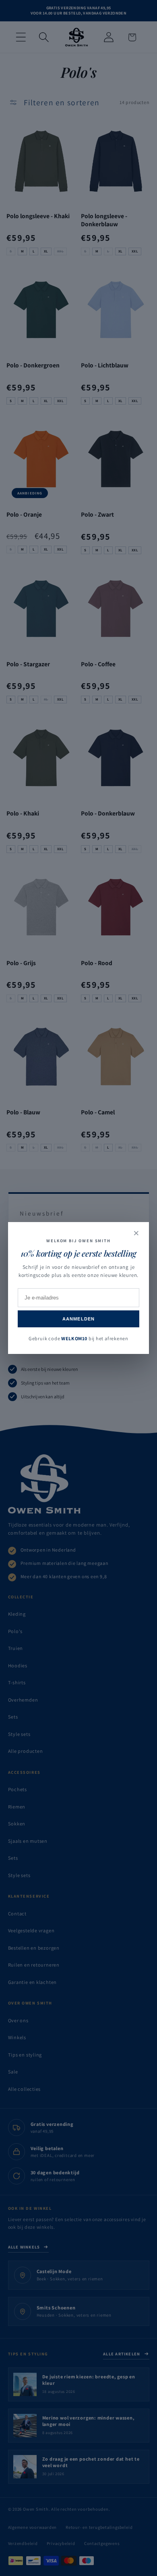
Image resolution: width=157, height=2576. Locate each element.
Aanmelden (78, 1319)
